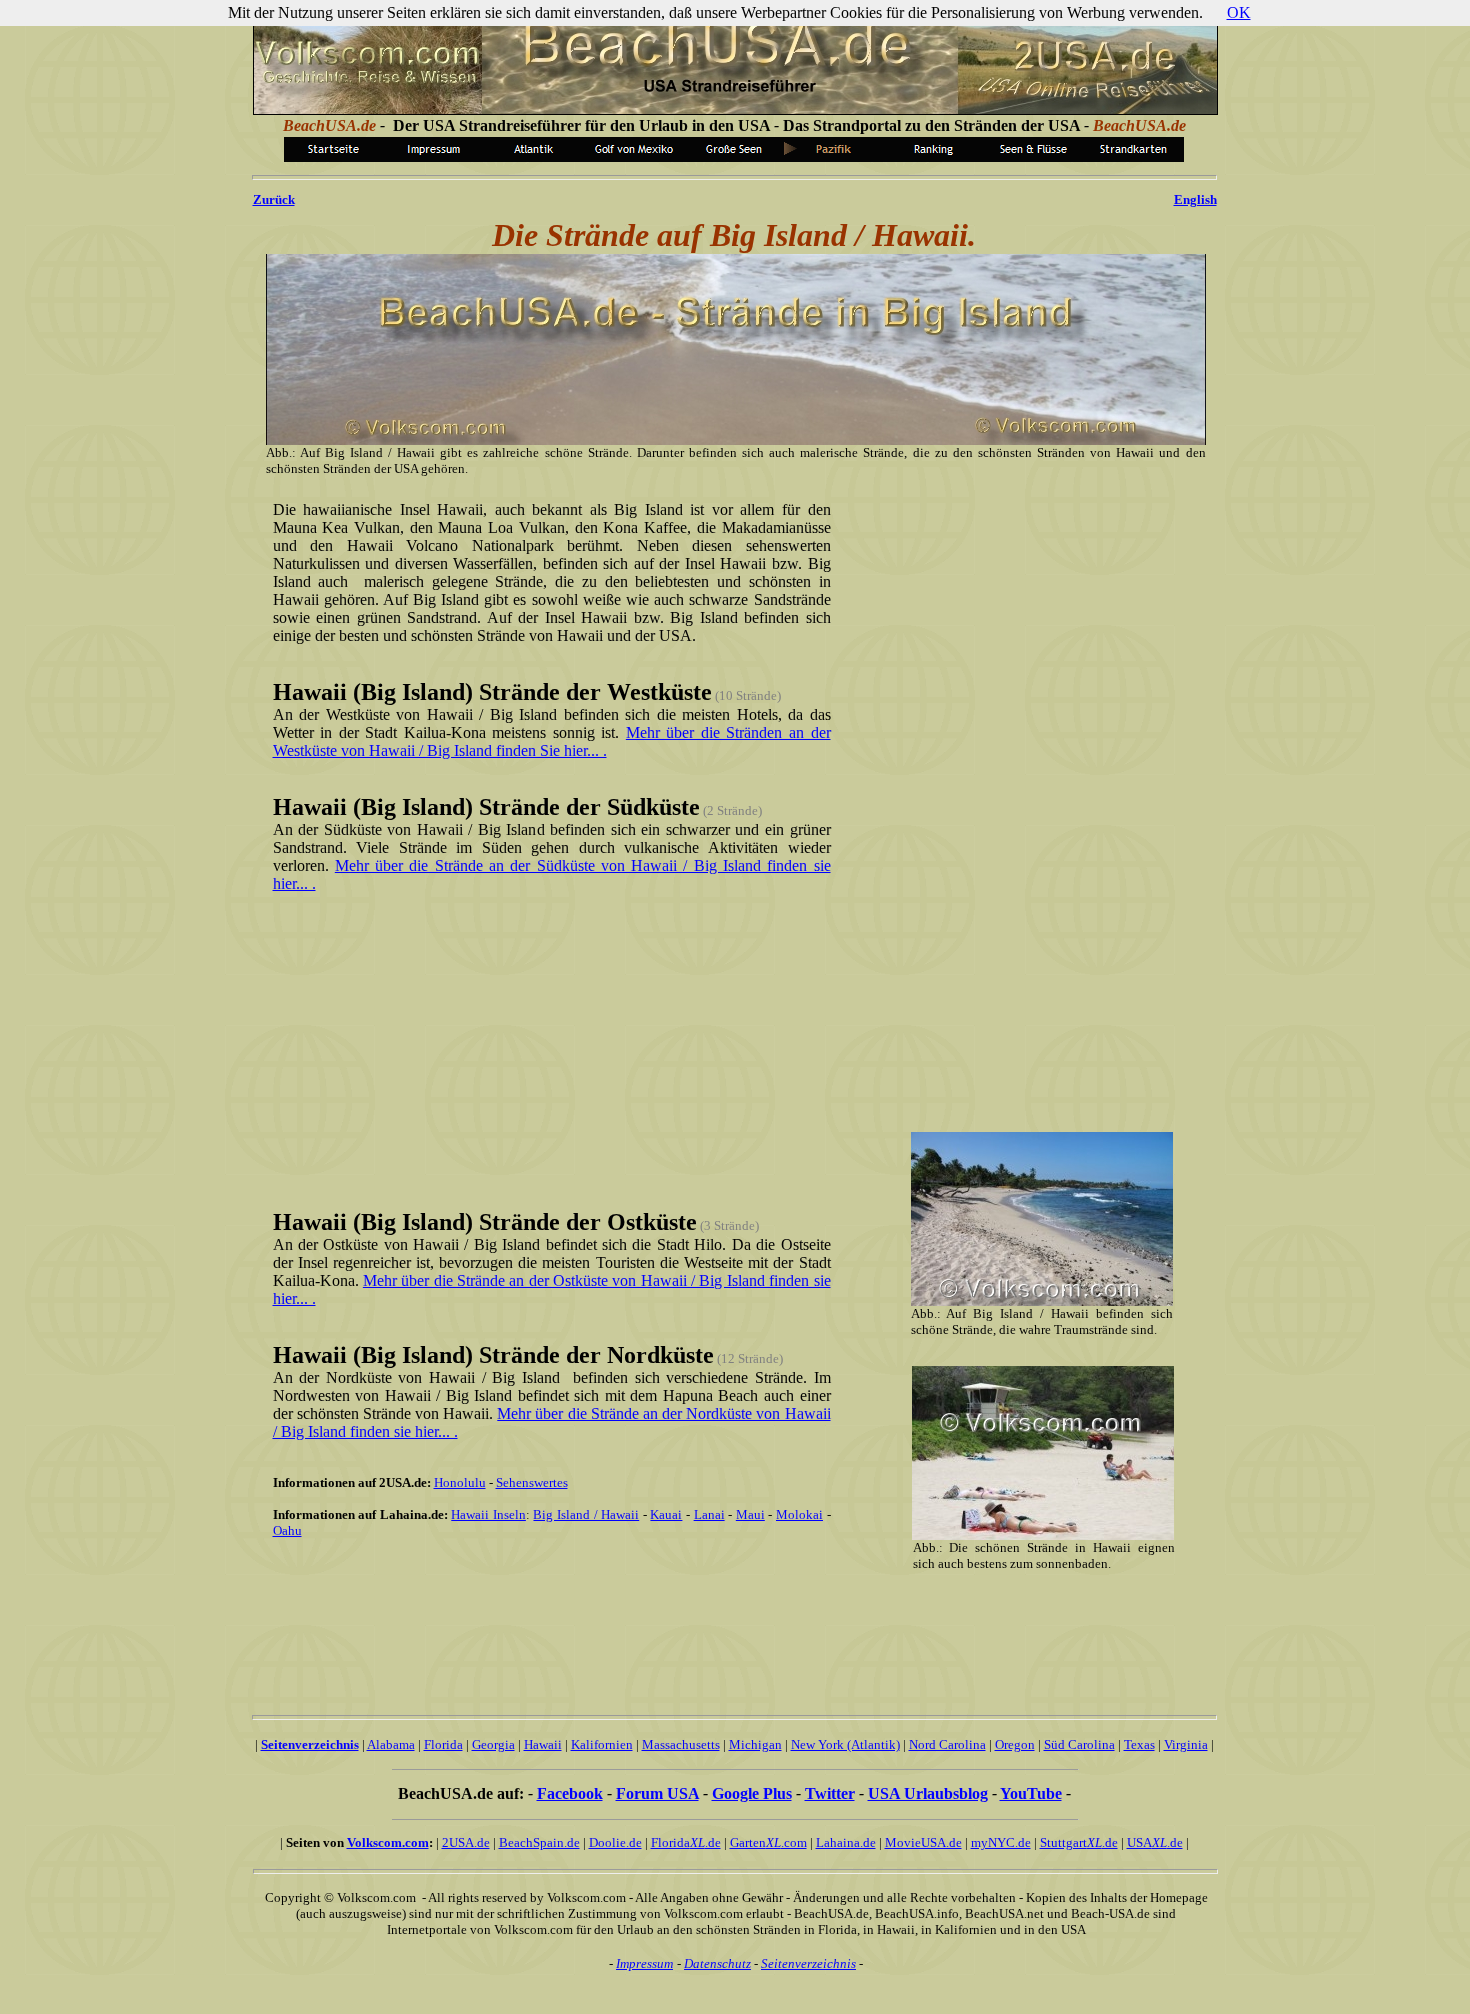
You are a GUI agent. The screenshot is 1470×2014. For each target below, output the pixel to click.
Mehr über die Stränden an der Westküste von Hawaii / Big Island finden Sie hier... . (552, 741)
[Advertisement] (548, 1049)
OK (1239, 12)
